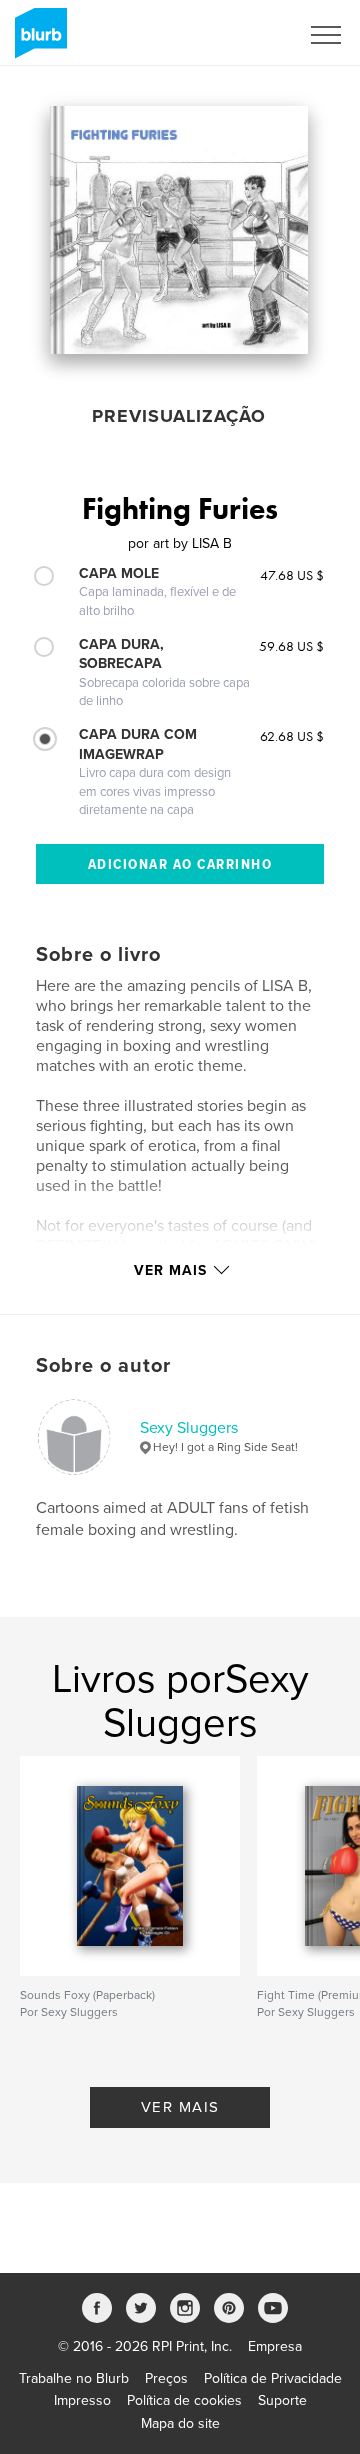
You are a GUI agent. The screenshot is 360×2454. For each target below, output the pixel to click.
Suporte (282, 2400)
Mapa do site (180, 2423)
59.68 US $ (291, 646)
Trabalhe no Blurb (74, 2378)
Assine (251, 35)
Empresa (275, 2346)
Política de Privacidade (273, 2378)
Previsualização (179, 416)
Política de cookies (184, 2400)
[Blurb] (37, 41)
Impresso (82, 2400)
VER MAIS (180, 2107)
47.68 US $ (292, 575)
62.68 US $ (292, 736)
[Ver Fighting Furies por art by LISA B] (179, 230)
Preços (166, 2378)
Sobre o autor (103, 1366)
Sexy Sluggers (189, 1428)
